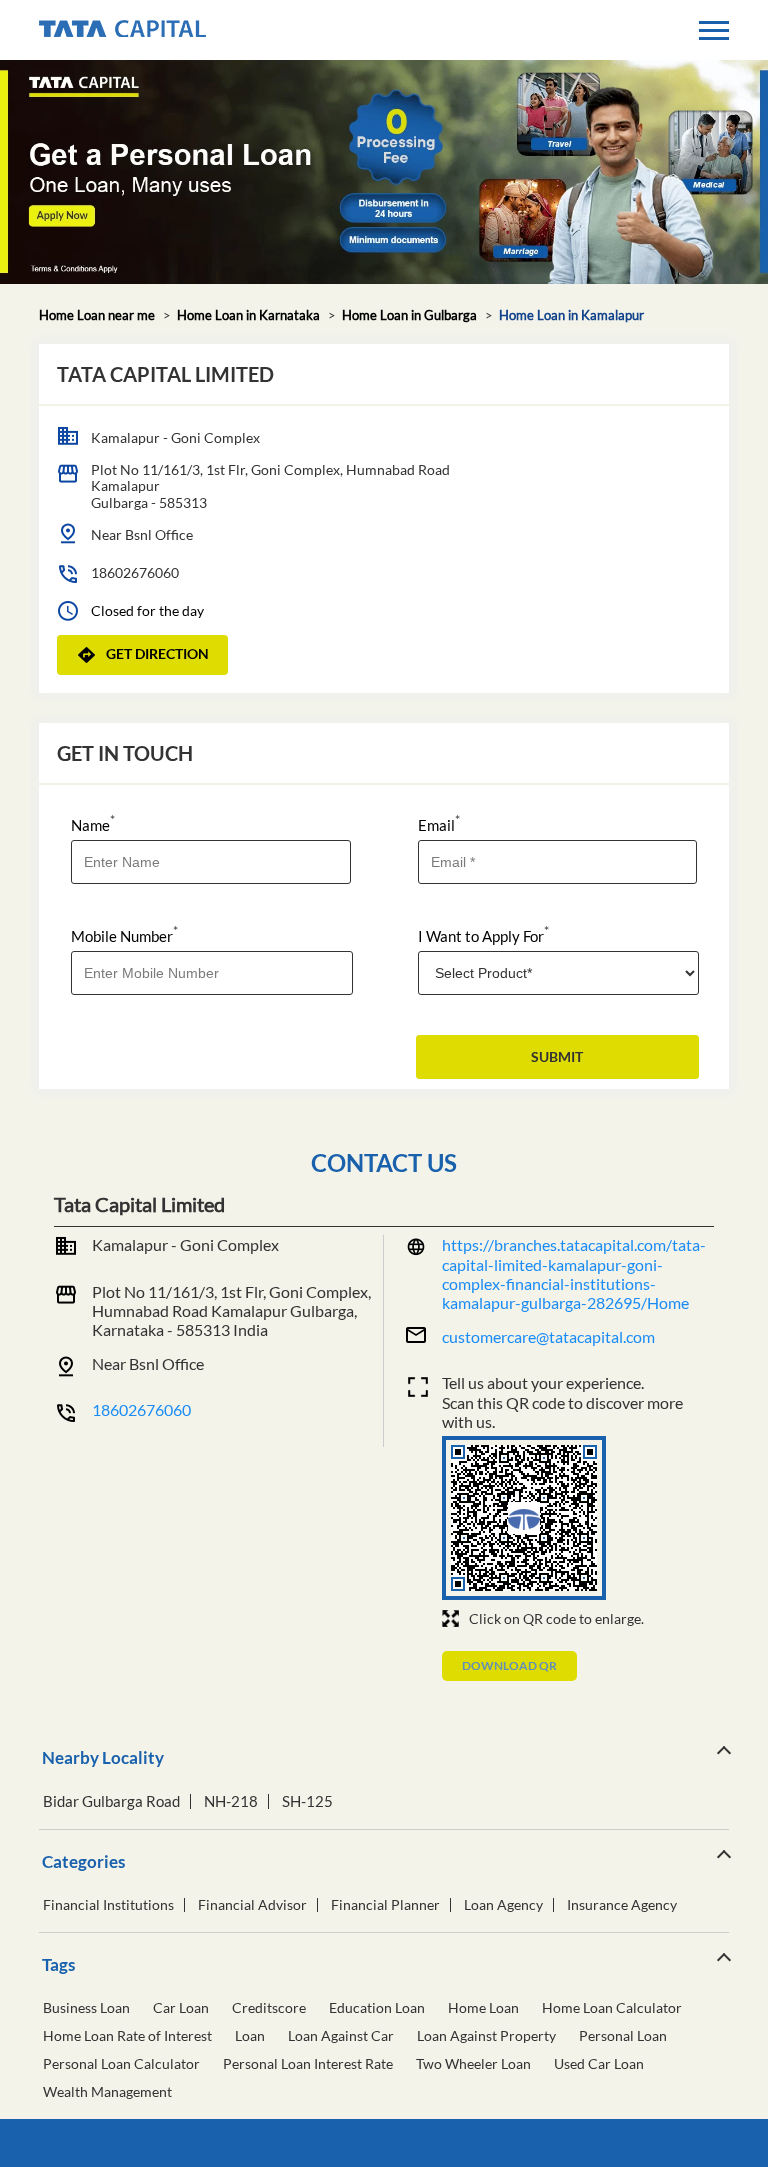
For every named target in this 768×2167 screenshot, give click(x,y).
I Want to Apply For (483, 934)
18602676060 (135, 572)
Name (93, 823)
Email (439, 823)
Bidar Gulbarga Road (111, 1801)
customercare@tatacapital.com (548, 1336)
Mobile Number (124, 934)
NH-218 (231, 1801)
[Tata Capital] (122, 30)
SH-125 (307, 1801)
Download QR (509, 1665)
